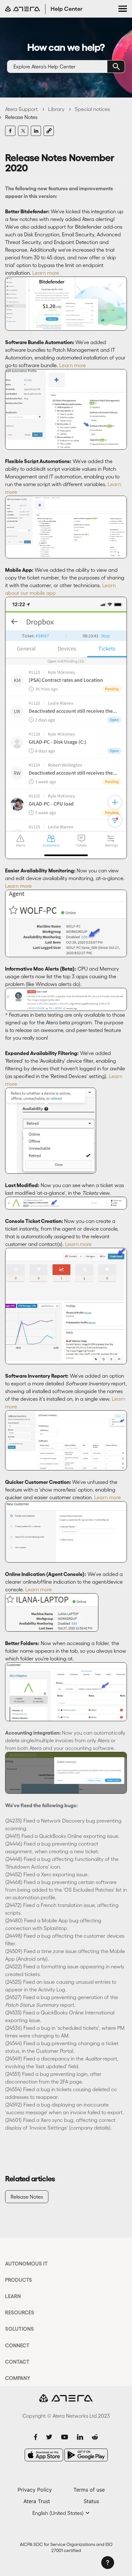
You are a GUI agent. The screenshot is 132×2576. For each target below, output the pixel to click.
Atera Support (21, 109)
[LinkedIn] (36, 131)
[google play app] (86, 2455)
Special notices (92, 109)
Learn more (46, 273)
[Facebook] (10, 131)
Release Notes (21, 117)
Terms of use (89, 2490)
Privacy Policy (35, 2490)
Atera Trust (37, 2501)
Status (91, 2501)
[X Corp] (23, 131)
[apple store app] (44, 2455)
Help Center (67, 9)
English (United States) (59, 2513)
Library (56, 109)
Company (18, 2378)
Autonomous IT (26, 2264)
